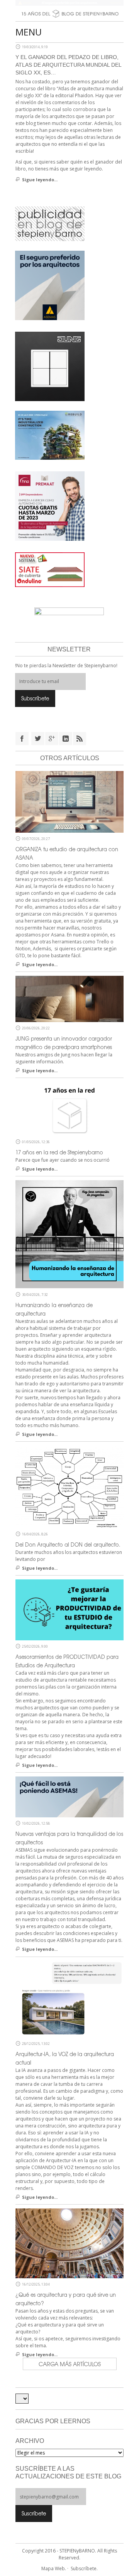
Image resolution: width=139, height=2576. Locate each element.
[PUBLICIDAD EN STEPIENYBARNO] (50, 223)
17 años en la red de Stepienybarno (59, 1152)
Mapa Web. (54, 2568)
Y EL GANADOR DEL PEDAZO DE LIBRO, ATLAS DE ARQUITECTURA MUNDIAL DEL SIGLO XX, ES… (68, 65)
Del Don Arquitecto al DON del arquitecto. (68, 1544)
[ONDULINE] (50, 569)
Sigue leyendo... (40, 180)
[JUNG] (50, 366)
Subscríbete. (84, 2568)
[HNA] (50, 505)
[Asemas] (69, 3)
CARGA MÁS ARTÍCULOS (70, 2364)
